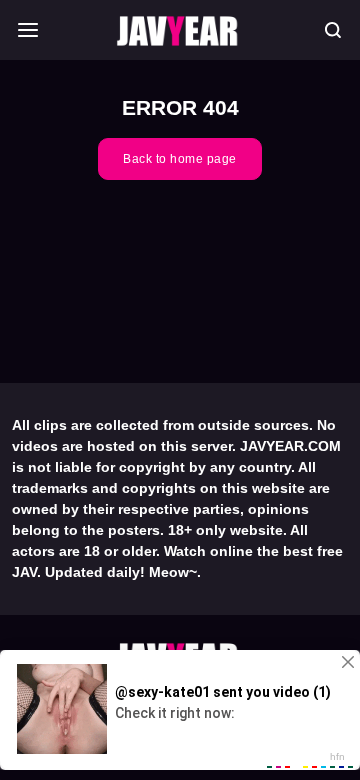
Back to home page (180, 159)
